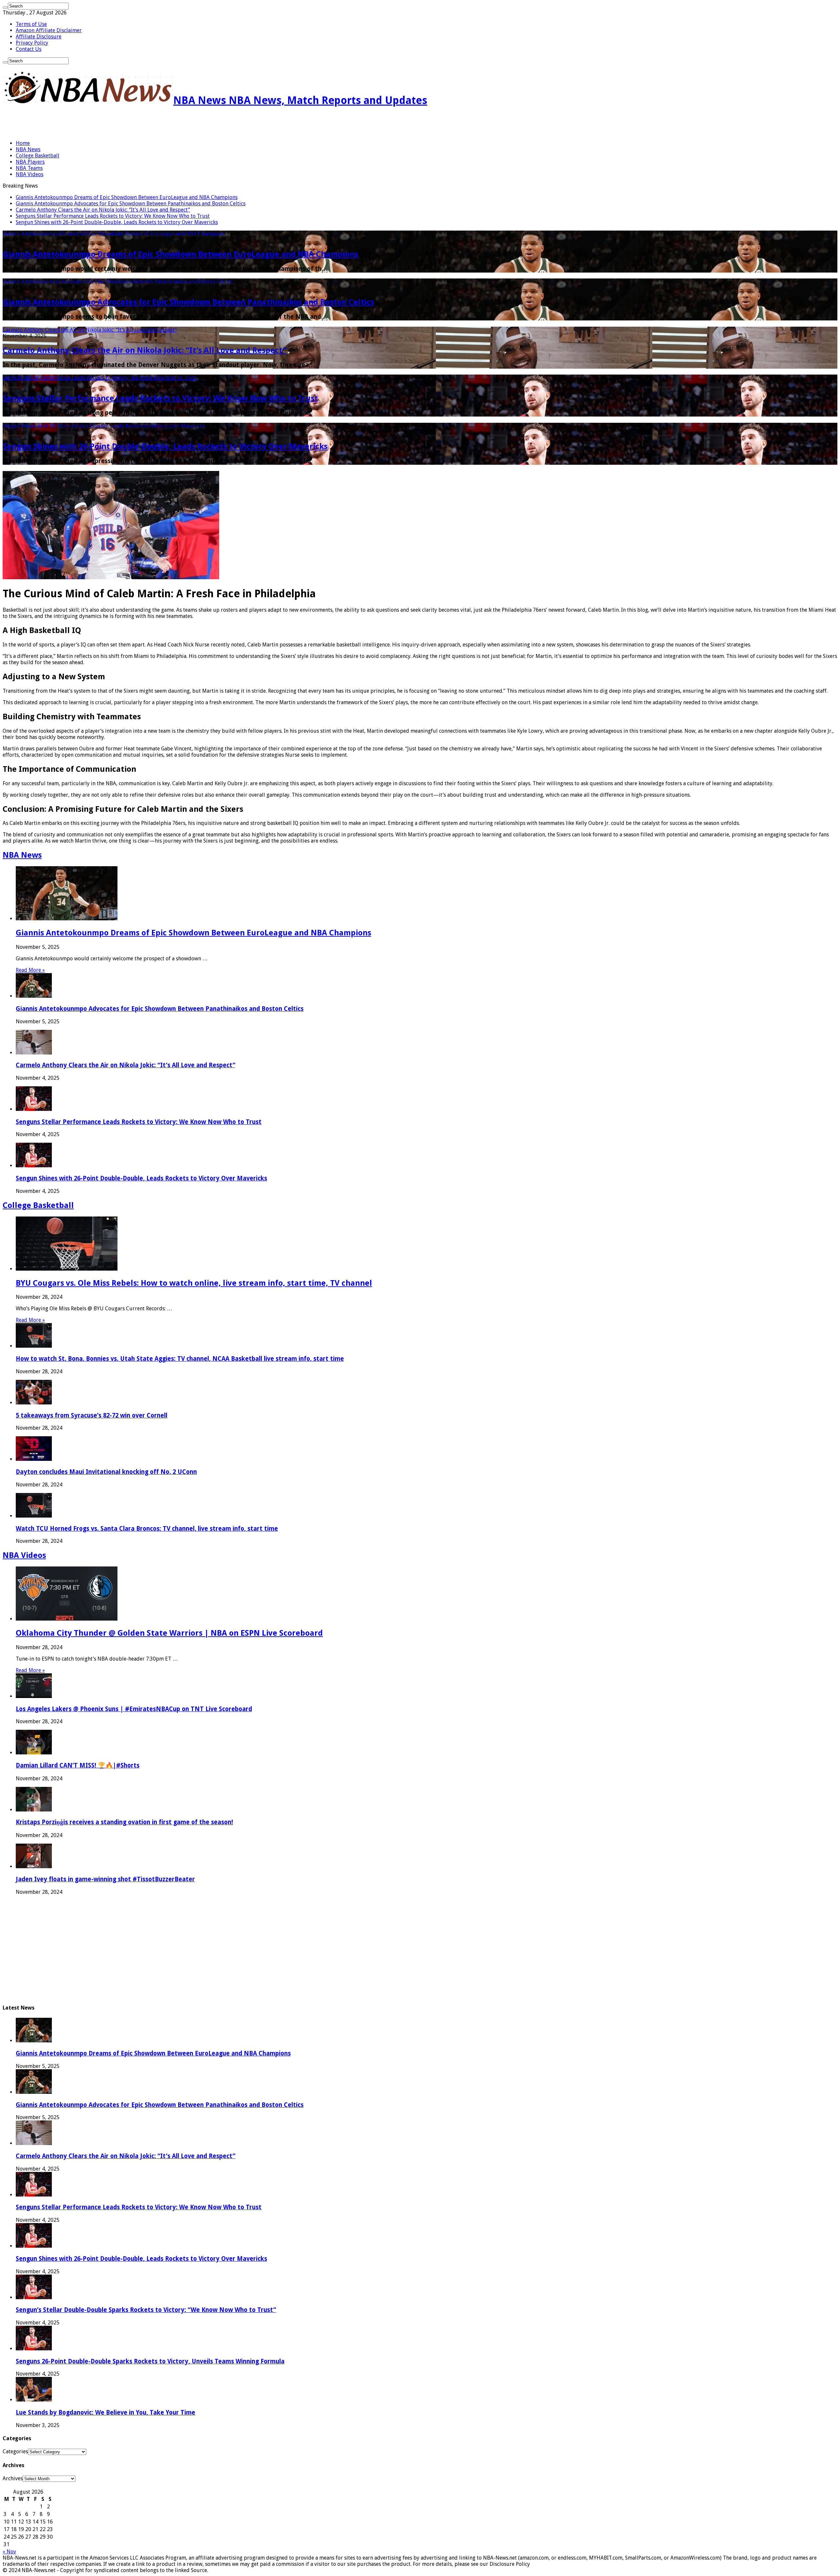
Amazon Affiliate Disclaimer (49, 30)
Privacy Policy (32, 43)
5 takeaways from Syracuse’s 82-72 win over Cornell (92, 1415)
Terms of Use (31, 24)
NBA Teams (29, 168)
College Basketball (38, 156)
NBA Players (30, 162)
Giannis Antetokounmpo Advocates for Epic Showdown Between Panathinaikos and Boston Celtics (131, 204)
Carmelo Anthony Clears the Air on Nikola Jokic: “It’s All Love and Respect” (103, 210)
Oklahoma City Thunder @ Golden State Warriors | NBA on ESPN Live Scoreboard (169, 1633)
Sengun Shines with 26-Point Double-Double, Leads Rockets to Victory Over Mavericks (117, 222)
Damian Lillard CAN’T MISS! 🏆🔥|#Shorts (78, 1765)
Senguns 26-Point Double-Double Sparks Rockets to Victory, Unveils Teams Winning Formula (150, 2361)
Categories (15, 2452)
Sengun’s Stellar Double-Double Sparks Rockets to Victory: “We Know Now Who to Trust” (146, 2310)
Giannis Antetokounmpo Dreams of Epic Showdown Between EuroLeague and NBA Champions (127, 197)
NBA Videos (30, 174)
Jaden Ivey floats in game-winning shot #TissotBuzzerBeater (105, 1879)
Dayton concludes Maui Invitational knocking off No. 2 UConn (106, 1472)
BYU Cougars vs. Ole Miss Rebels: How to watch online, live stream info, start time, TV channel (194, 1283)
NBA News (28, 149)
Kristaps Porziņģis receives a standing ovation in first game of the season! (124, 1822)
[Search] (5, 8)
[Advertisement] (79, 124)
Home (23, 143)
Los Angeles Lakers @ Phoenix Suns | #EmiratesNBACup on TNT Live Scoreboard (134, 1709)
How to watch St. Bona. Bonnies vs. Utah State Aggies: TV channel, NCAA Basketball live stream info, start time (180, 1359)
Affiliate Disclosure (39, 37)
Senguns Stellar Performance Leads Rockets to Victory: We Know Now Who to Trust (113, 216)
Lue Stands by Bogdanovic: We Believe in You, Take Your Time (105, 2412)
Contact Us (29, 49)
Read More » (30, 970)
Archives (13, 2478)
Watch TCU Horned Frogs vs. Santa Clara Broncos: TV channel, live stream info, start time (147, 1529)
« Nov (9, 2552)
